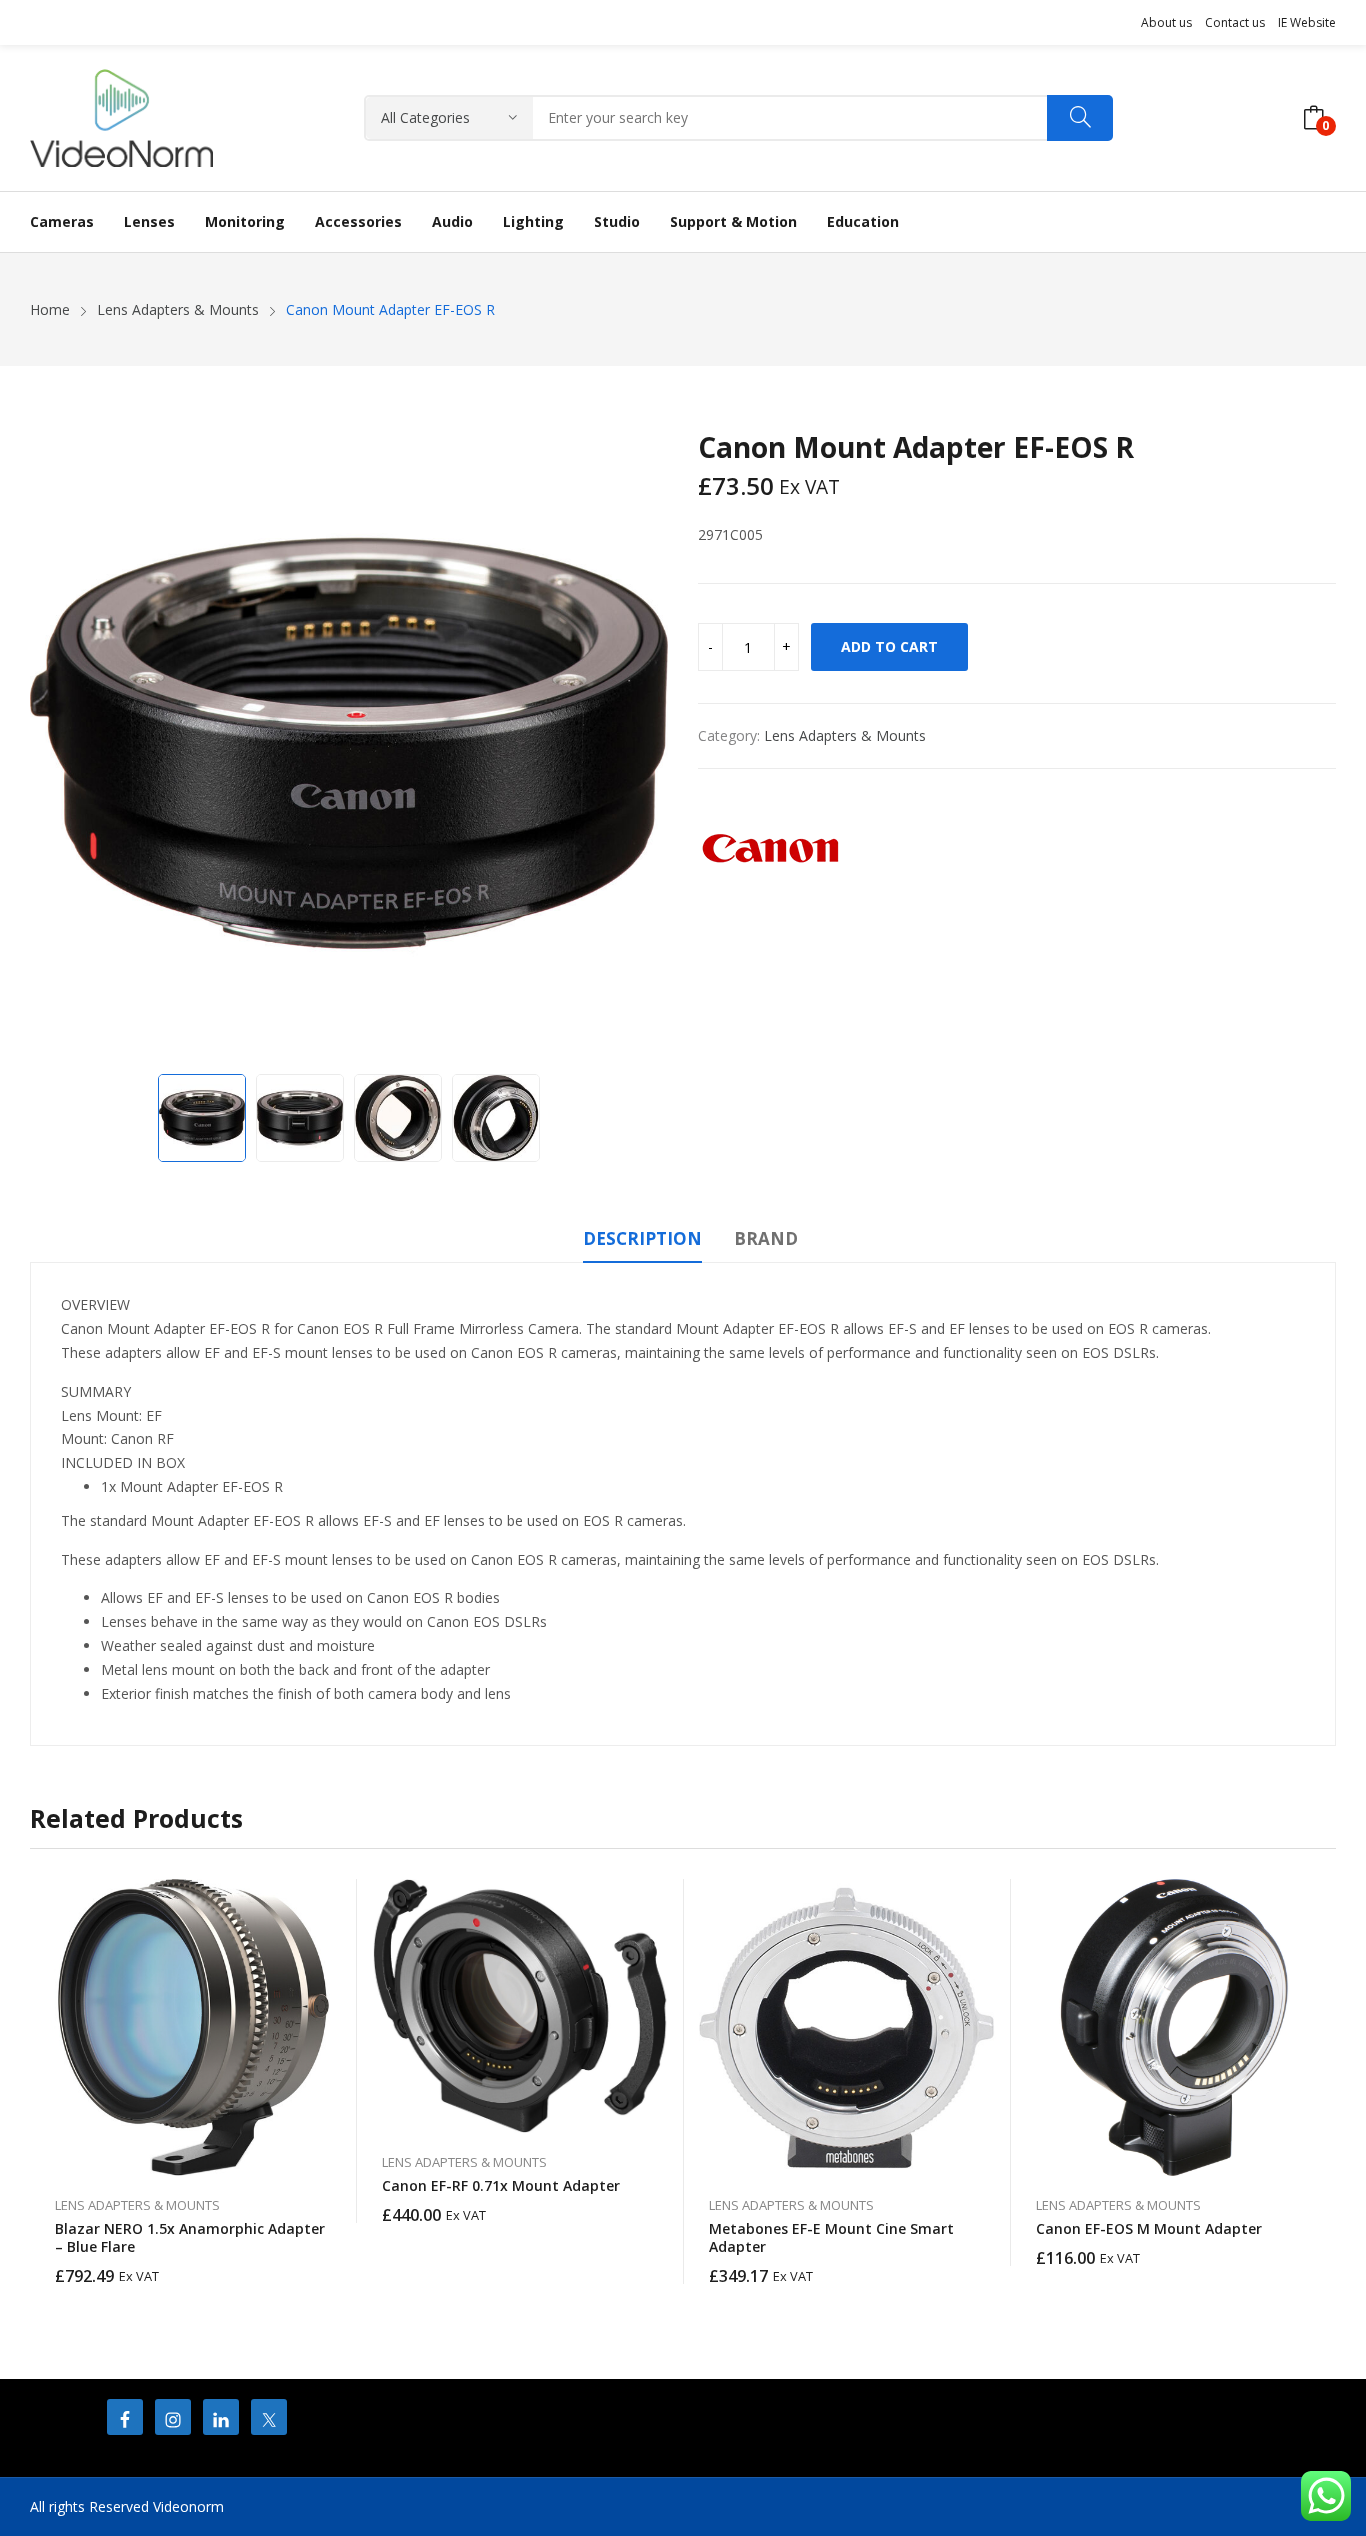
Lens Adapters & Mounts (845, 735)
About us (1166, 22)
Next (643, 745)
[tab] (642, 1242)
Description (642, 1238)
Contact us (1235, 22)
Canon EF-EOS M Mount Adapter (1149, 2228)
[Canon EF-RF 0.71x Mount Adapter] (520, 2006)
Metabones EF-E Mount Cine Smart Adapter (831, 2237)
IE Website (1307, 22)
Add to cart (889, 646)
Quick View (332, 1899)
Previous (55, 745)
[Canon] (773, 848)
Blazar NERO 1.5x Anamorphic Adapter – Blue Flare (190, 2237)
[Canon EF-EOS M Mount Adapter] (1174, 2027)
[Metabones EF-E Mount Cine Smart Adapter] (847, 2027)
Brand (766, 1238)
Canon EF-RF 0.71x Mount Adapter (501, 2185)
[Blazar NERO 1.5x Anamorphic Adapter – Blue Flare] (193, 2027)
